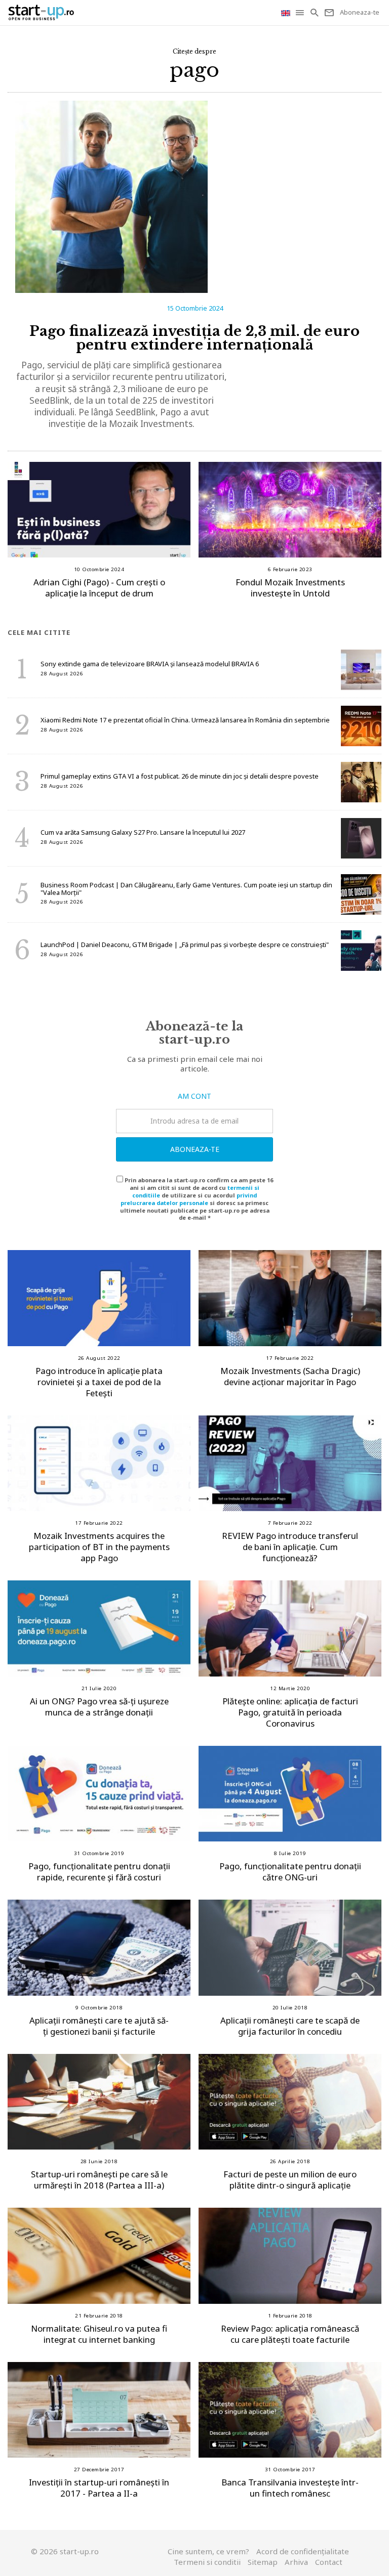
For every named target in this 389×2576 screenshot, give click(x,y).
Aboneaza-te (195, 1149)
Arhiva (296, 2562)
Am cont (194, 1096)
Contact (329, 2562)
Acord (303, 2551)
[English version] (287, 12)
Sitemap (263, 2562)
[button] (301, 13)
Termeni (207, 2562)
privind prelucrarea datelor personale (189, 1199)
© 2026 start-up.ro (65, 2551)
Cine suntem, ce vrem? (208, 2551)
